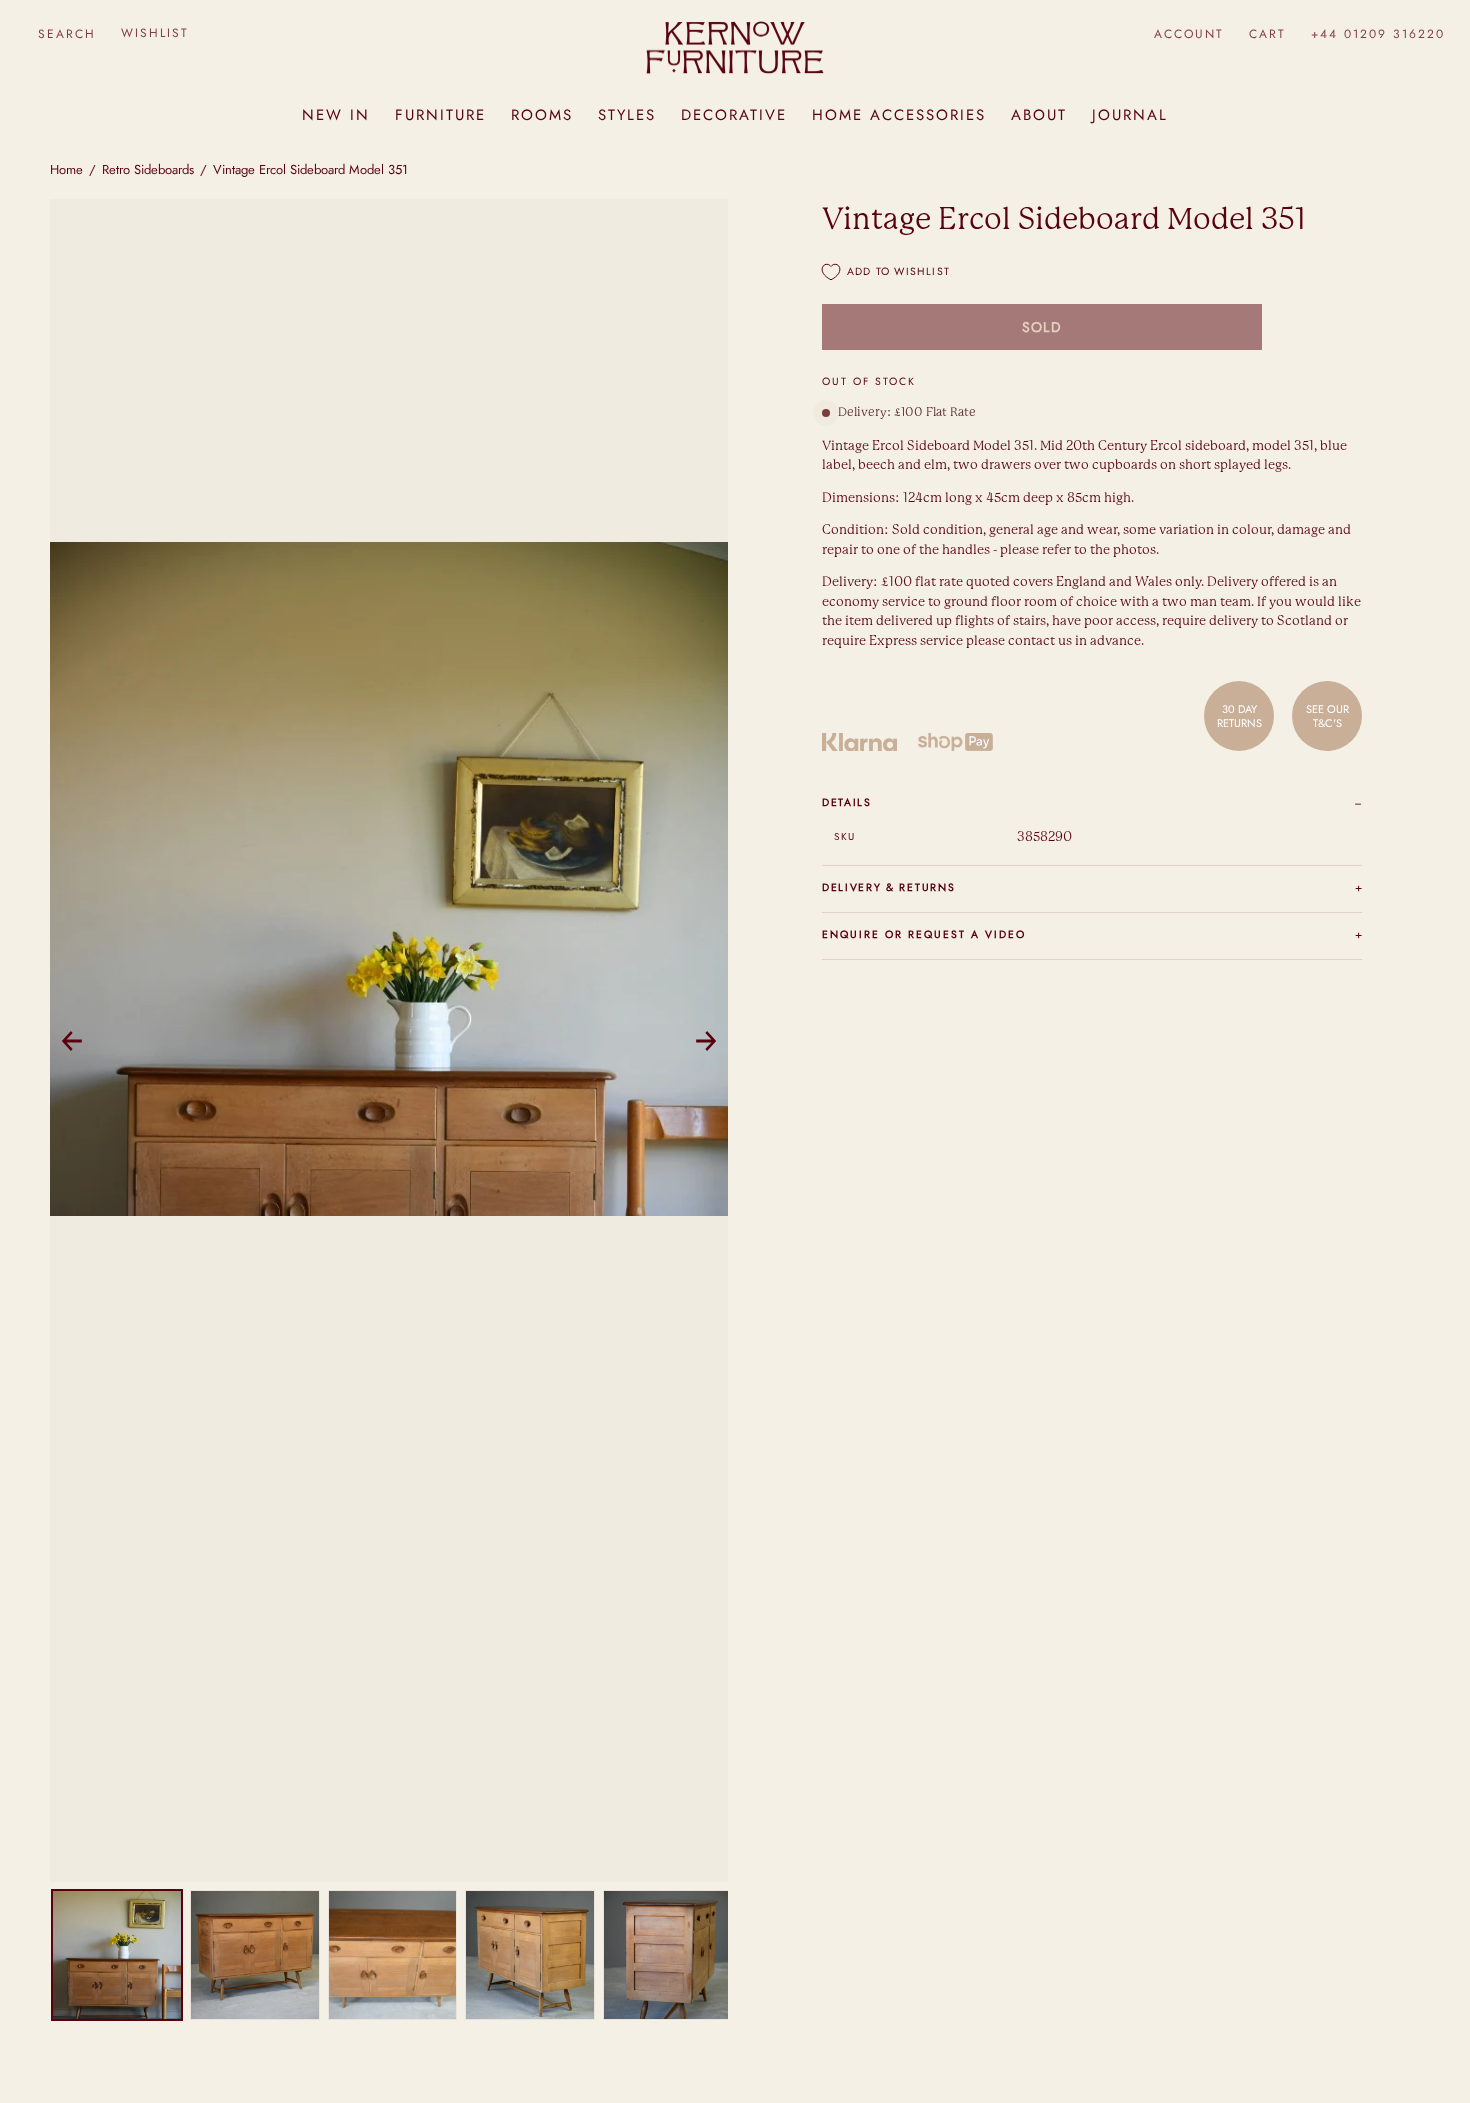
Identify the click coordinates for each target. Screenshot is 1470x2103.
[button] (66, 33)
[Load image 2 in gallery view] (255, 1955)
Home (66, 169)
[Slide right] (706, 1041)
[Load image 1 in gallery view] (117, 1955)
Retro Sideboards (148, 169)
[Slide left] (72, 1041)
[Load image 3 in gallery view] (393, 1955)
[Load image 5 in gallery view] (668, 1955)
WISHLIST (155, 33)
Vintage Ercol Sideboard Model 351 (310, 169)
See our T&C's (1327, 716)
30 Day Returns (1239, 716)
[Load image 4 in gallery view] (530, 1955)
